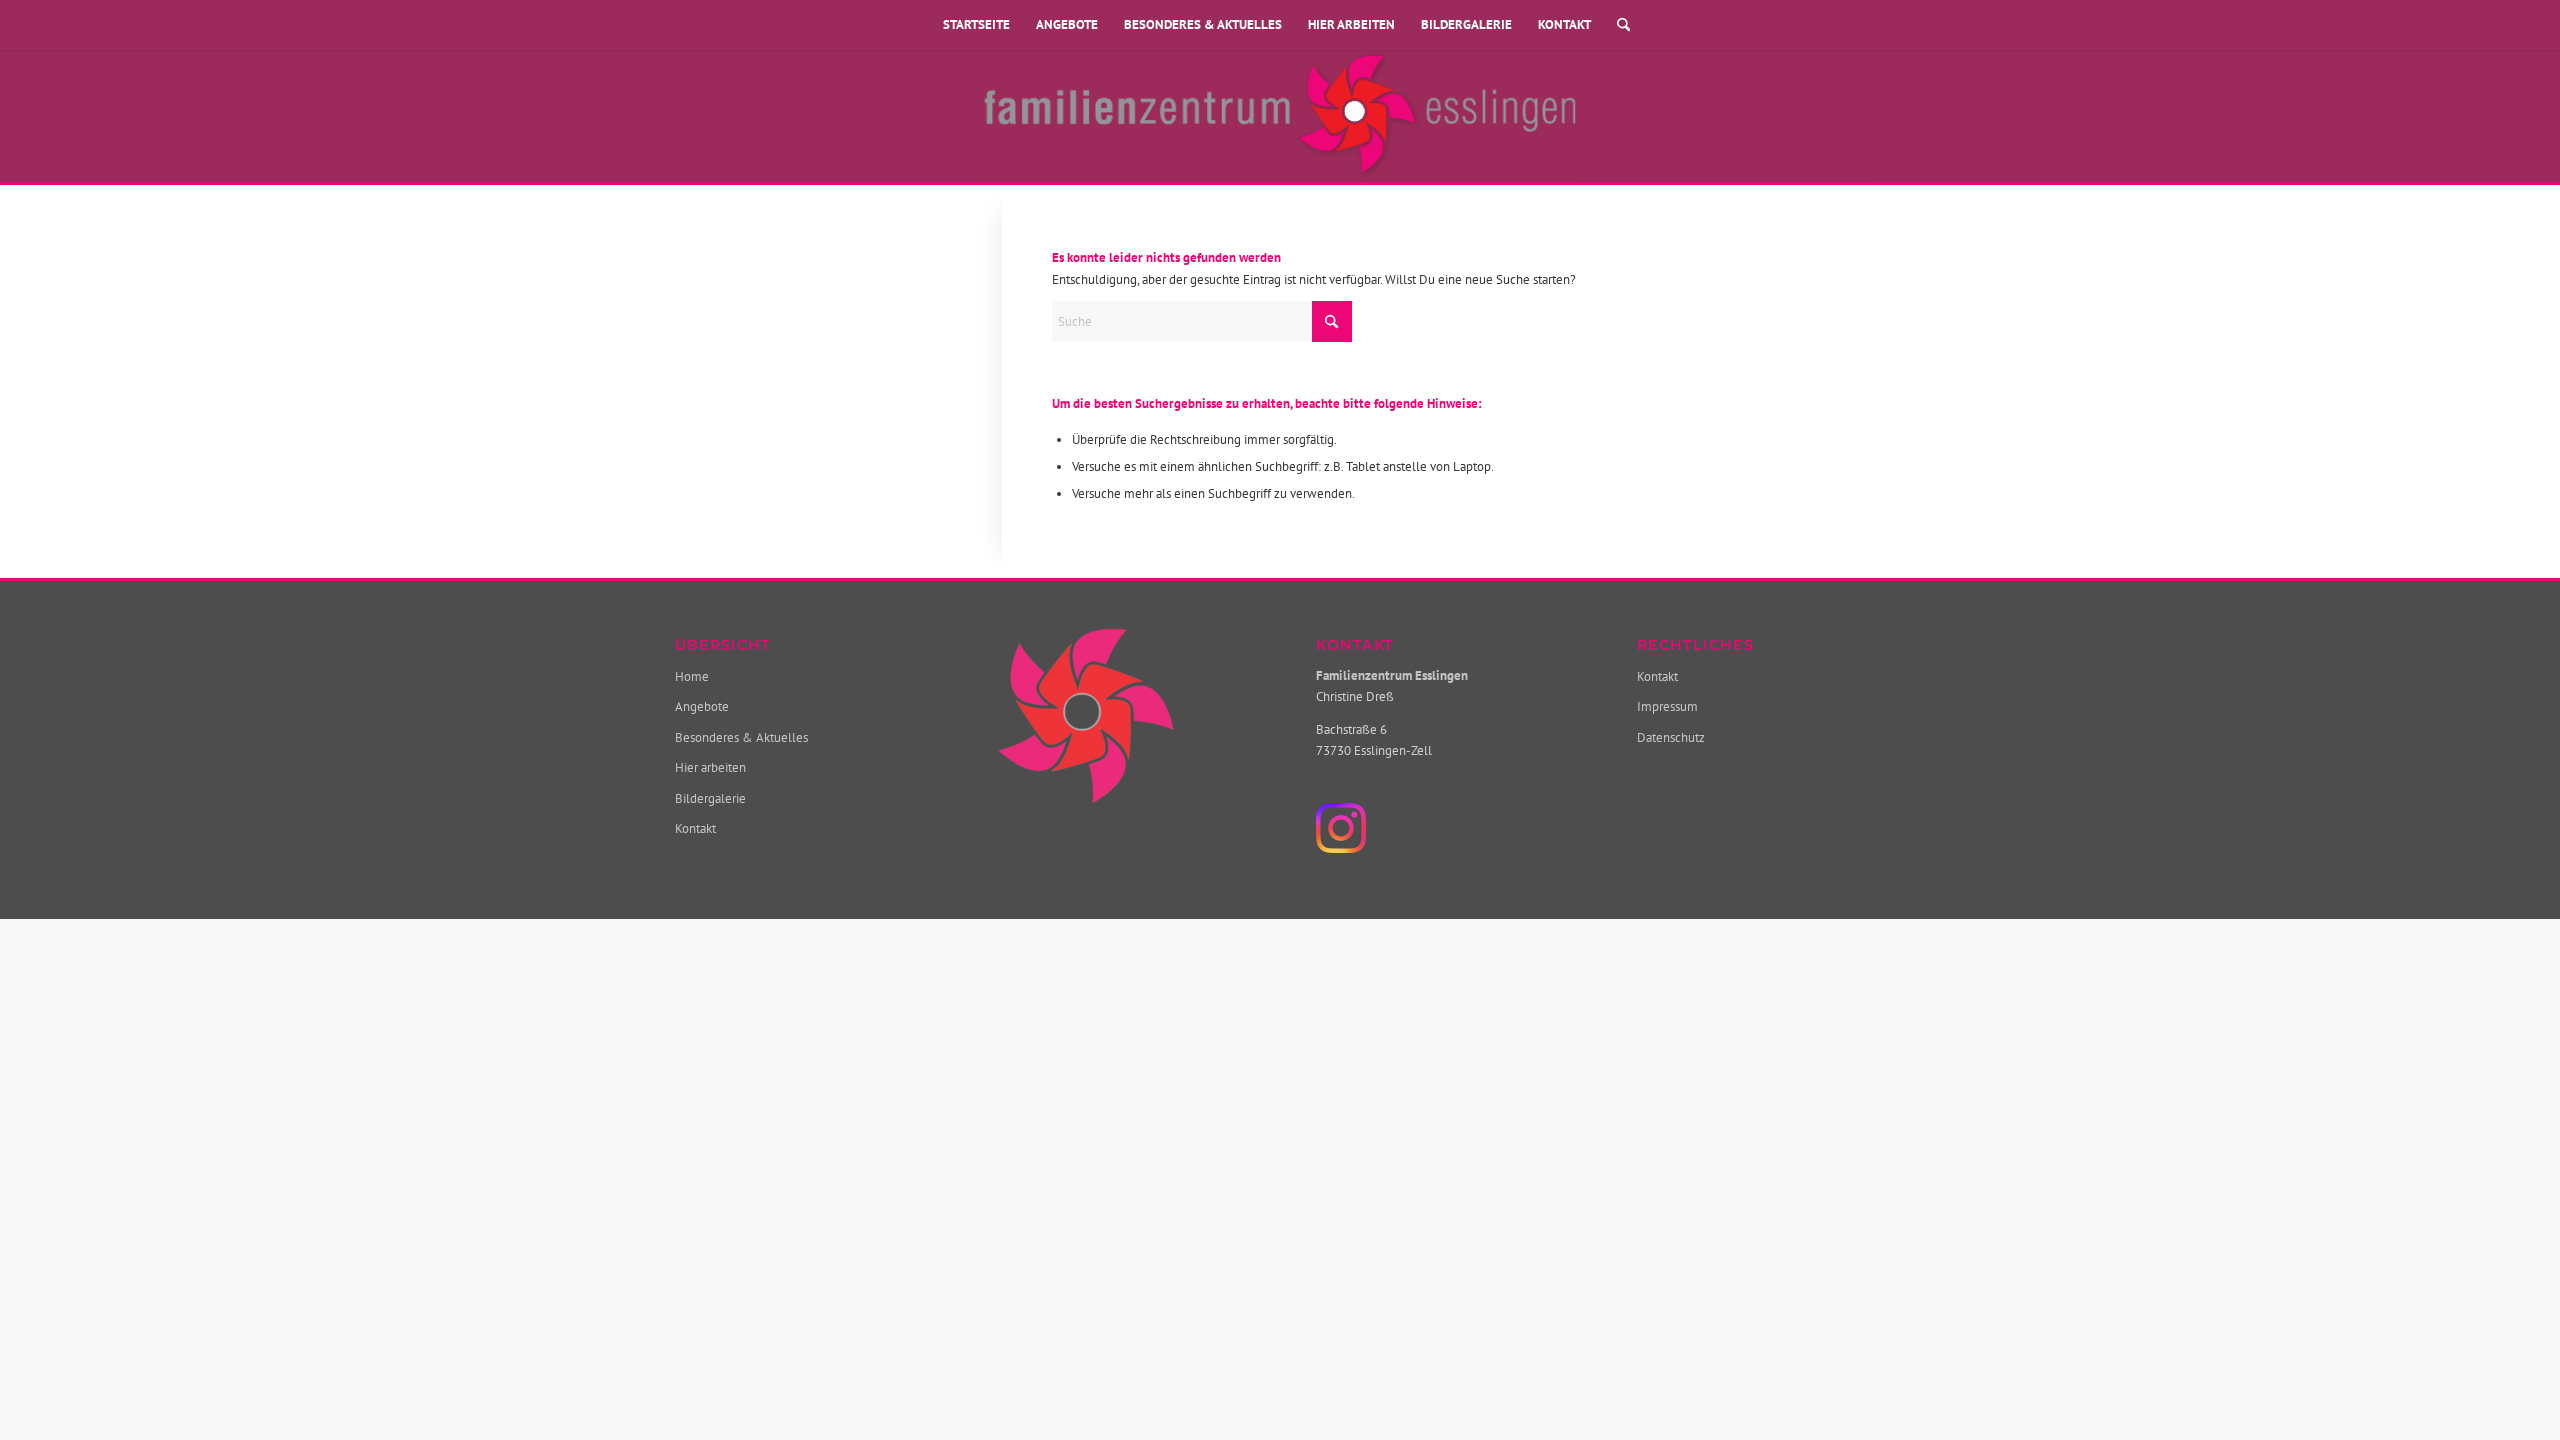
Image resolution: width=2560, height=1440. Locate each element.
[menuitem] (1617, 25)
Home (692, 676)
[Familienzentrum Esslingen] (1279, 116)
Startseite (976, 24)
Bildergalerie (1466, 24)
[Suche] (1617, 25)
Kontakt (1564, 24)
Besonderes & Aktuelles (1203, 24)
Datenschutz (1671, 737)
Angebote (1067, 24)
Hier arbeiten (1351, 24)
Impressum (1667, 706)
